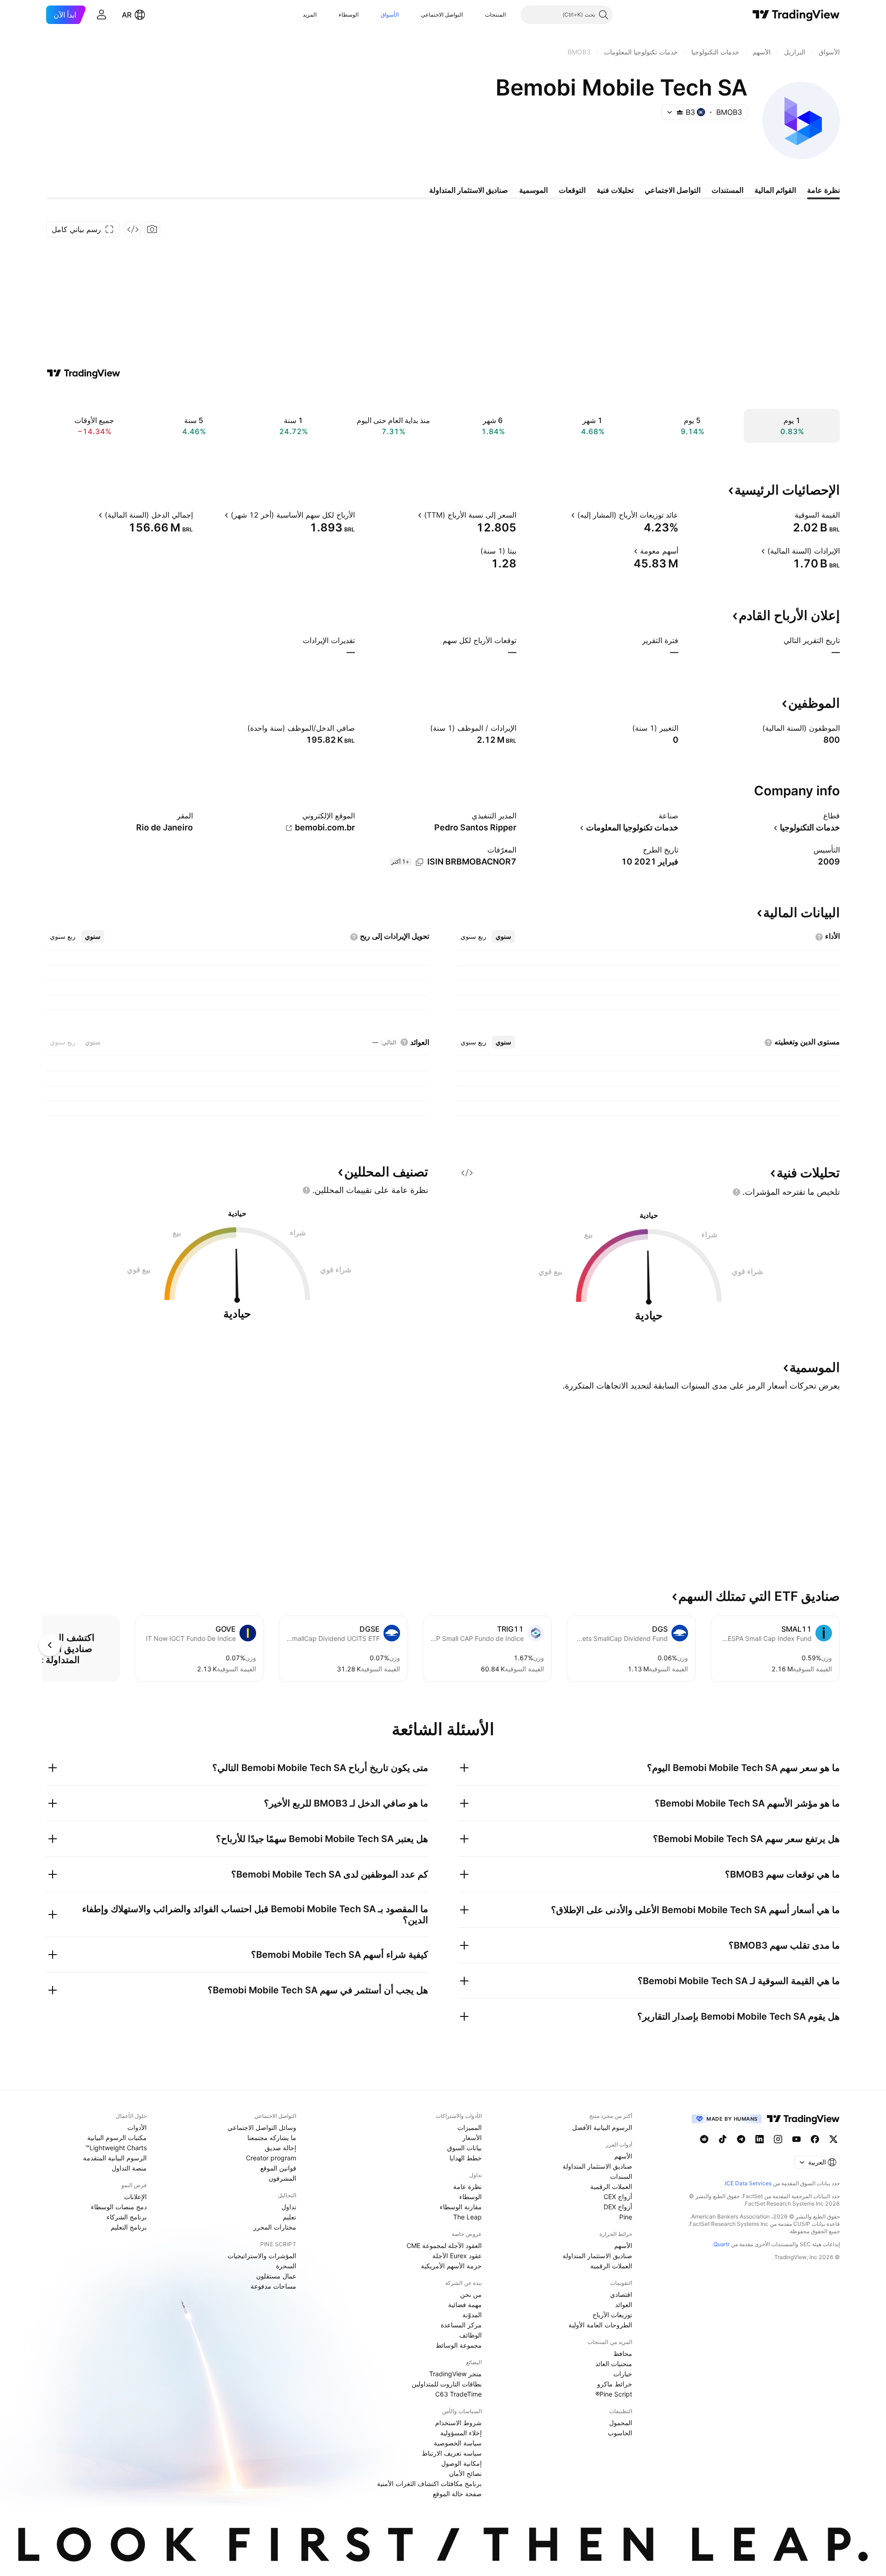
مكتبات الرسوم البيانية (117, 2138)
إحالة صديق (281, 2148)
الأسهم (623, 2156)
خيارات (623, 2374)
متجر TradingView (455, 2374)
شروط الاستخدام (458, 2423)
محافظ (623, 2353)
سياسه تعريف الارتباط (452, 2453)
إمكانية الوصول (461, 2463)
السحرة (286, 2266)
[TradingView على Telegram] (741, 2139)
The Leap (467, 2217)
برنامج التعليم (129, 2227)
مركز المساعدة (461, 2325)
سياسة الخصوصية (458, 2443)
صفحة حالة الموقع (457, 2494)
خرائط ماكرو (615, 2384)
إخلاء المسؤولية (461, 2433)
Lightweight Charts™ (116, 2148)
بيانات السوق (464, 2148)
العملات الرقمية (611, 2186)
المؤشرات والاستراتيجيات (262, 2256)
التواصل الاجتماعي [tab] (673, 190)
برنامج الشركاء (127, 2217)
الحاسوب (620, 2433)
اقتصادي (621, 2294)
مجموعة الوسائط (459, 2345)
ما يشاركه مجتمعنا (272, 2138)
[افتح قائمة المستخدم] (102, 15)
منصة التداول (129, 2168)
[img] (680, 112)
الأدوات (137, 2127)
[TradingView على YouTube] (796, 2139)
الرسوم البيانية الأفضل (602, 2127)
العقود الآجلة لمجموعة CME (444, 2245)
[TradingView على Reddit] (704, 2139)
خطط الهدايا (466, 2158)
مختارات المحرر (275, 2227)
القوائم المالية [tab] (775, 190)
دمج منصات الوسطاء (119, 2207)
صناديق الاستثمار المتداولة (597, 2166)
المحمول (621, 2423)
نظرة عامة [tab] (823, 190)
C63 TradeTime (458, 2394)
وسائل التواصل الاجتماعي (262, 2127)
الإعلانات (135, 2197)
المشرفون (282, 2178)
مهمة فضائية (465, 2305)
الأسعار (472, 2138)
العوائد (624, 2305)
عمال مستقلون (276, 2276)
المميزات (470, 2127)
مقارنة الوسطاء (461, 2207)
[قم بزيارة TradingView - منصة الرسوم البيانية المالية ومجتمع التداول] (84, 373)
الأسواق (390, 15)
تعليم (290, 2217)
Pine (626, 2217)
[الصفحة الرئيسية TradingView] (796, 15)
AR (127, 15)
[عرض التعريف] (789, 515)
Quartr (721, 2244)
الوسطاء (349, 15)
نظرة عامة (467, 2186)
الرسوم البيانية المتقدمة (115, 2158)
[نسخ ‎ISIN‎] (419, 862)
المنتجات (495, 15)
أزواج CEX (618, 2197)
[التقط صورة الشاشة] (152, 229)
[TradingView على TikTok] (723, 2139)
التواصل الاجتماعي (442, 15)
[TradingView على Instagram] (778, 2139)
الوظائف (470, 2335)
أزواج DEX (618, 2207)
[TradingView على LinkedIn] (760, 2139)
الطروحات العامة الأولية (600, 2325)
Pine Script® (614, 2394)
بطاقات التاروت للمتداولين (447, 2384)
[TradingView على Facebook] (815, 2139)
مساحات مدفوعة (273, 2286)
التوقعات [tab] (572, 190)
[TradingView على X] (833, 2139)
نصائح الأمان (465, 2473)
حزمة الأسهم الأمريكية (451, 2266)
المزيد (310, 15)
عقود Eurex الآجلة (457, 2256)
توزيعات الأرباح (612, 2315)
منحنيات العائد (614, 2364)
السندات (621, 2176)
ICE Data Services (748, 2183)
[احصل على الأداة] (133, 229)
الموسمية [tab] (533, 190)
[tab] (503, 936)
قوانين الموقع (278, 2168)
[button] (478, 15)
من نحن (471, 2294)
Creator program (271, 2158)
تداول (289, 2207)
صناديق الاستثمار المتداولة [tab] (469, 190)
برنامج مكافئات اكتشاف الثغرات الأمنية (429, 2484)
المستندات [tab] (727, 190)
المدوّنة (472, 2315)
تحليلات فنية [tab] (615, 190)
